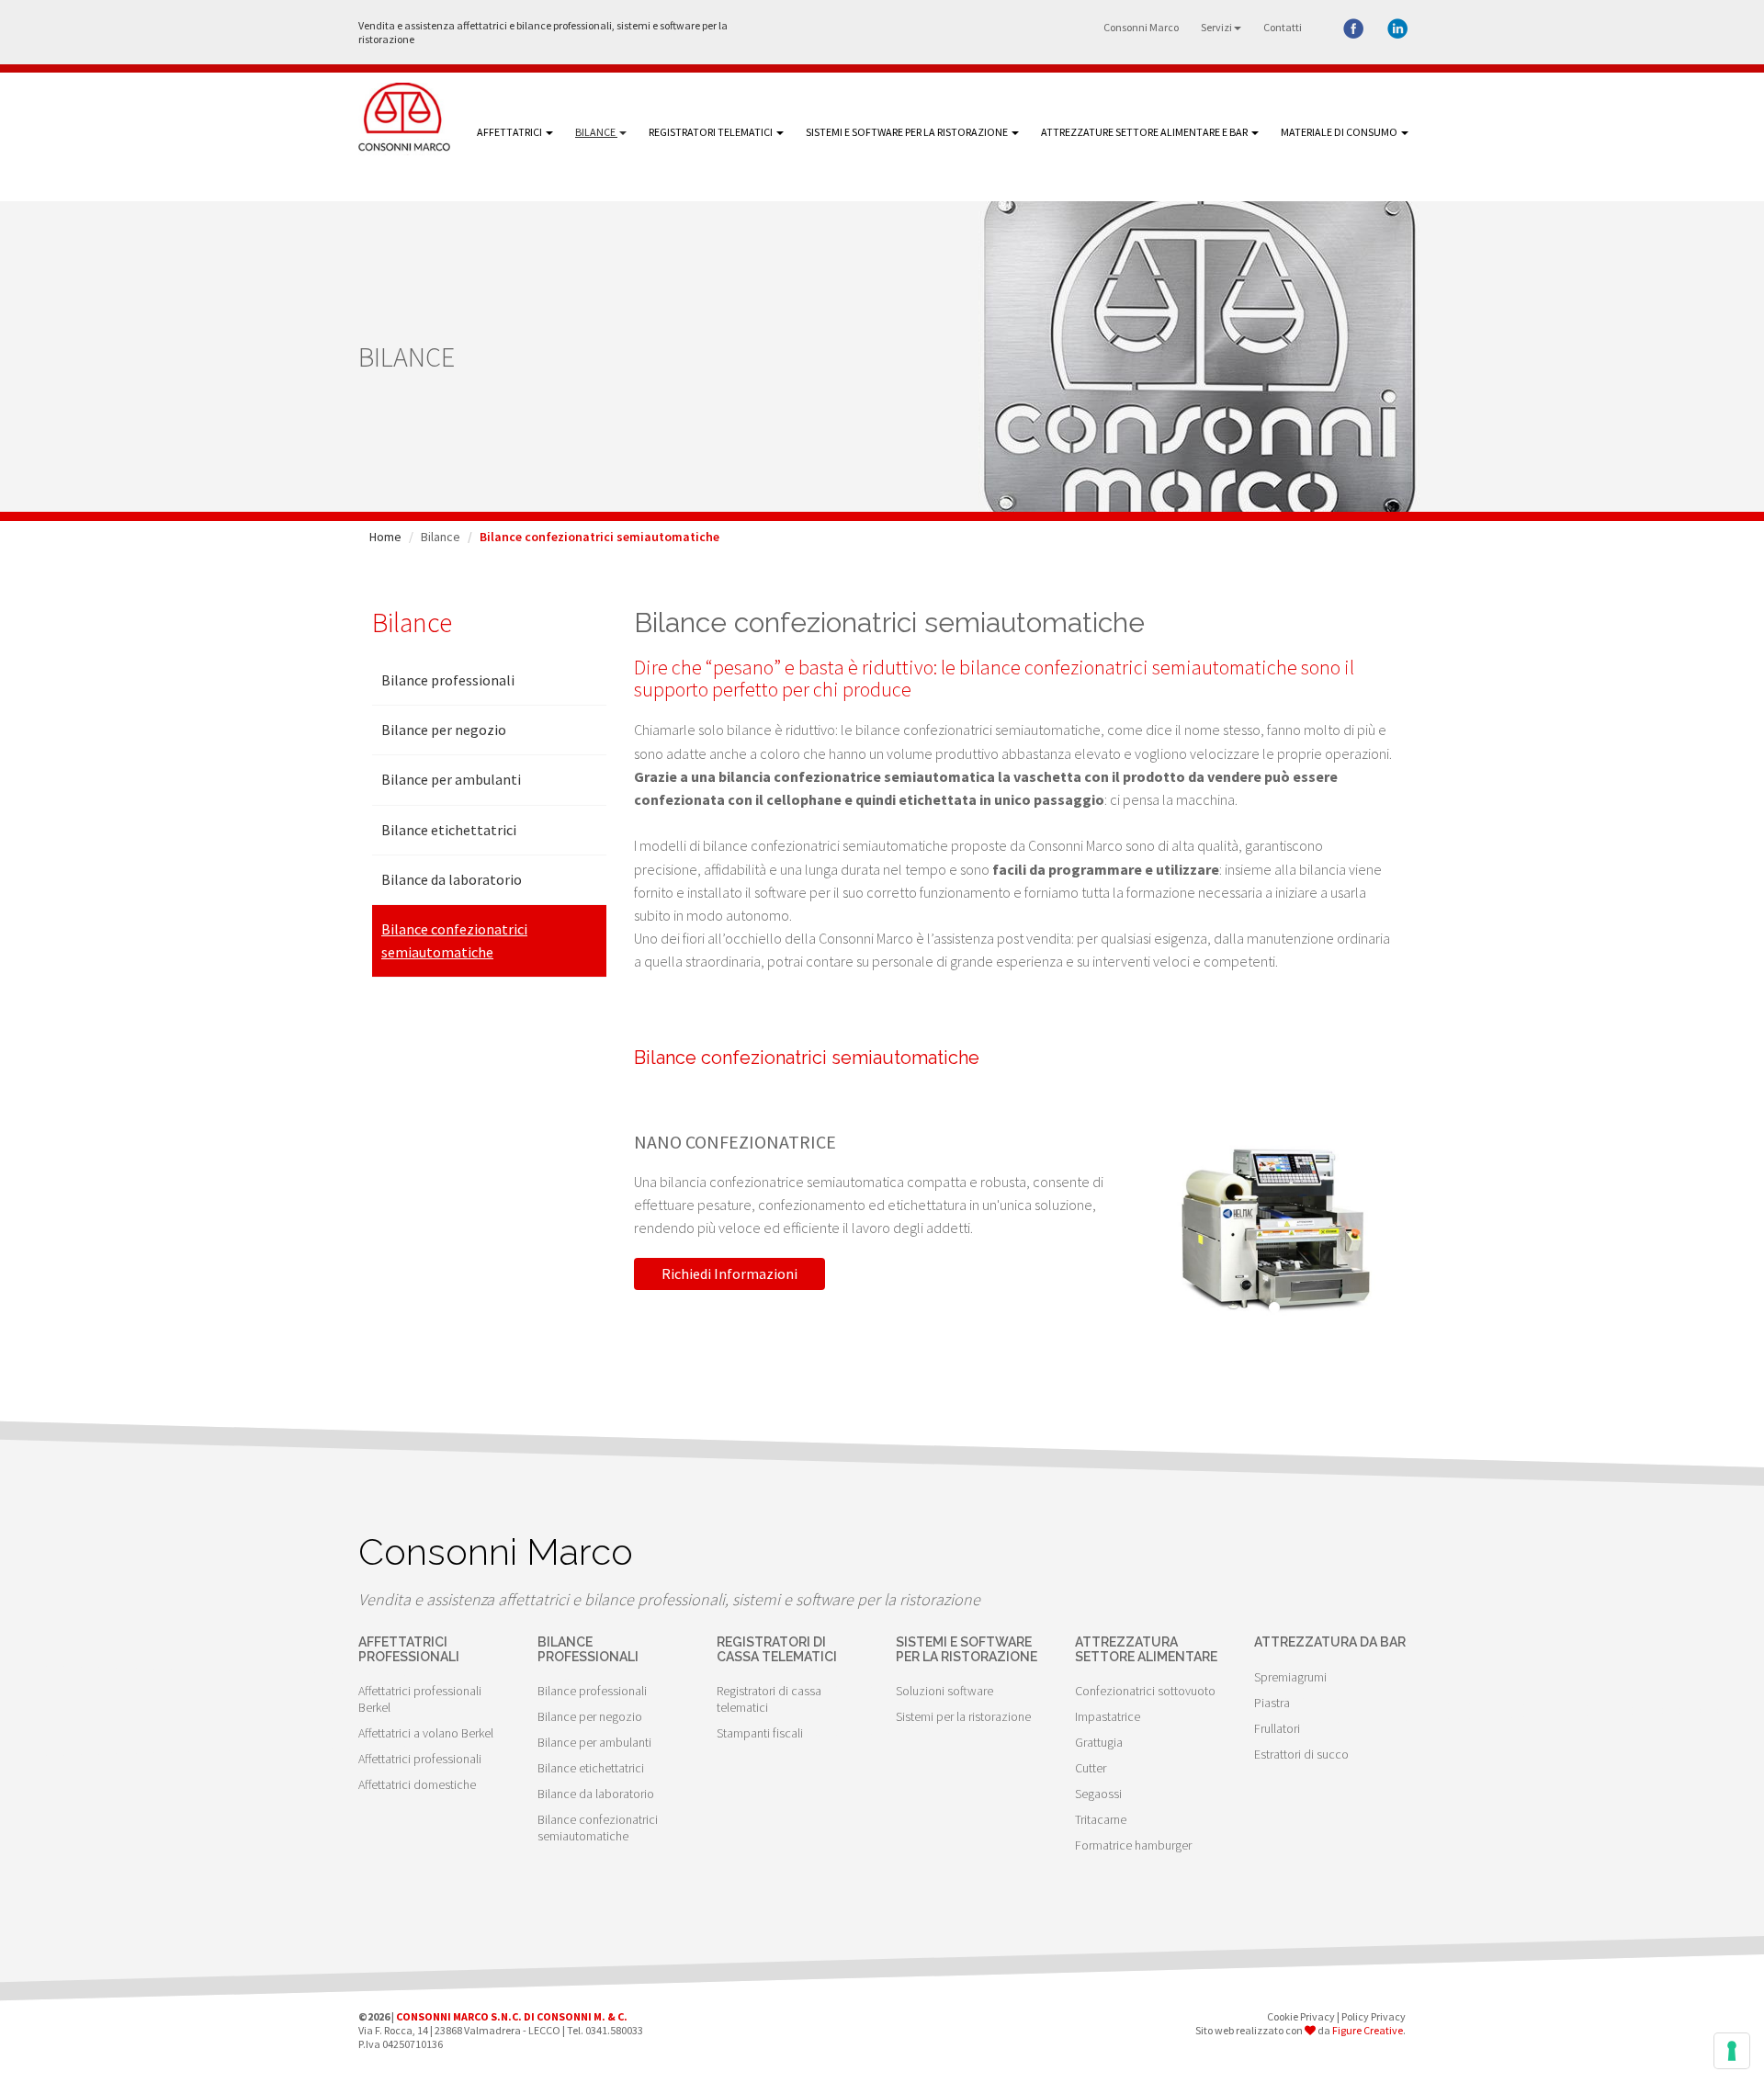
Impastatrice (1108, 1716)
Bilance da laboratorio (452, 879)
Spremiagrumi (1290, 1677)
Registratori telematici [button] (712, 132)
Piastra (1272, 1703)
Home (385, 537)
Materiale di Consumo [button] (1340, 132)
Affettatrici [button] (510, 132)
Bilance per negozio (444, 730)
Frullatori (1277, 1728)
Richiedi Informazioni (729, 1274)
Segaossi (1098, 1794)
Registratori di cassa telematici (769, 1699)
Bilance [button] (596, 132)
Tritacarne (1101, 1819)
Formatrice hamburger (1133, 1845)
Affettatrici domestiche (417, 1784)
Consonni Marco (1141, 27)
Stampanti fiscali (760, 1733)
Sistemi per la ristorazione (963, 1716)
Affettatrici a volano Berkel (426, 1733)
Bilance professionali (448, 680)
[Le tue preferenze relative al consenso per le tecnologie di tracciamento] (1732, 2051)
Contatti (1283, 27)
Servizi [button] (1216, 27)
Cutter (1091, 1768)
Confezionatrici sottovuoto (1145, 1691)
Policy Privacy (1374, 2016)
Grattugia (1099, 1742)
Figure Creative (1368, 2030)
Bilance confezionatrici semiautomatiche (454, 940)
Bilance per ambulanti (451, 779)
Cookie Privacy (1301, 2016)
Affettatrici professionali (420, 1759)
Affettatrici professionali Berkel (420, 1699)
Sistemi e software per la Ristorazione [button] (908, 132)
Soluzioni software (944, 1691)
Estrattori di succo (1301, 1754)
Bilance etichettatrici (449, 830)
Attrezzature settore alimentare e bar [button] (1145, 132)
